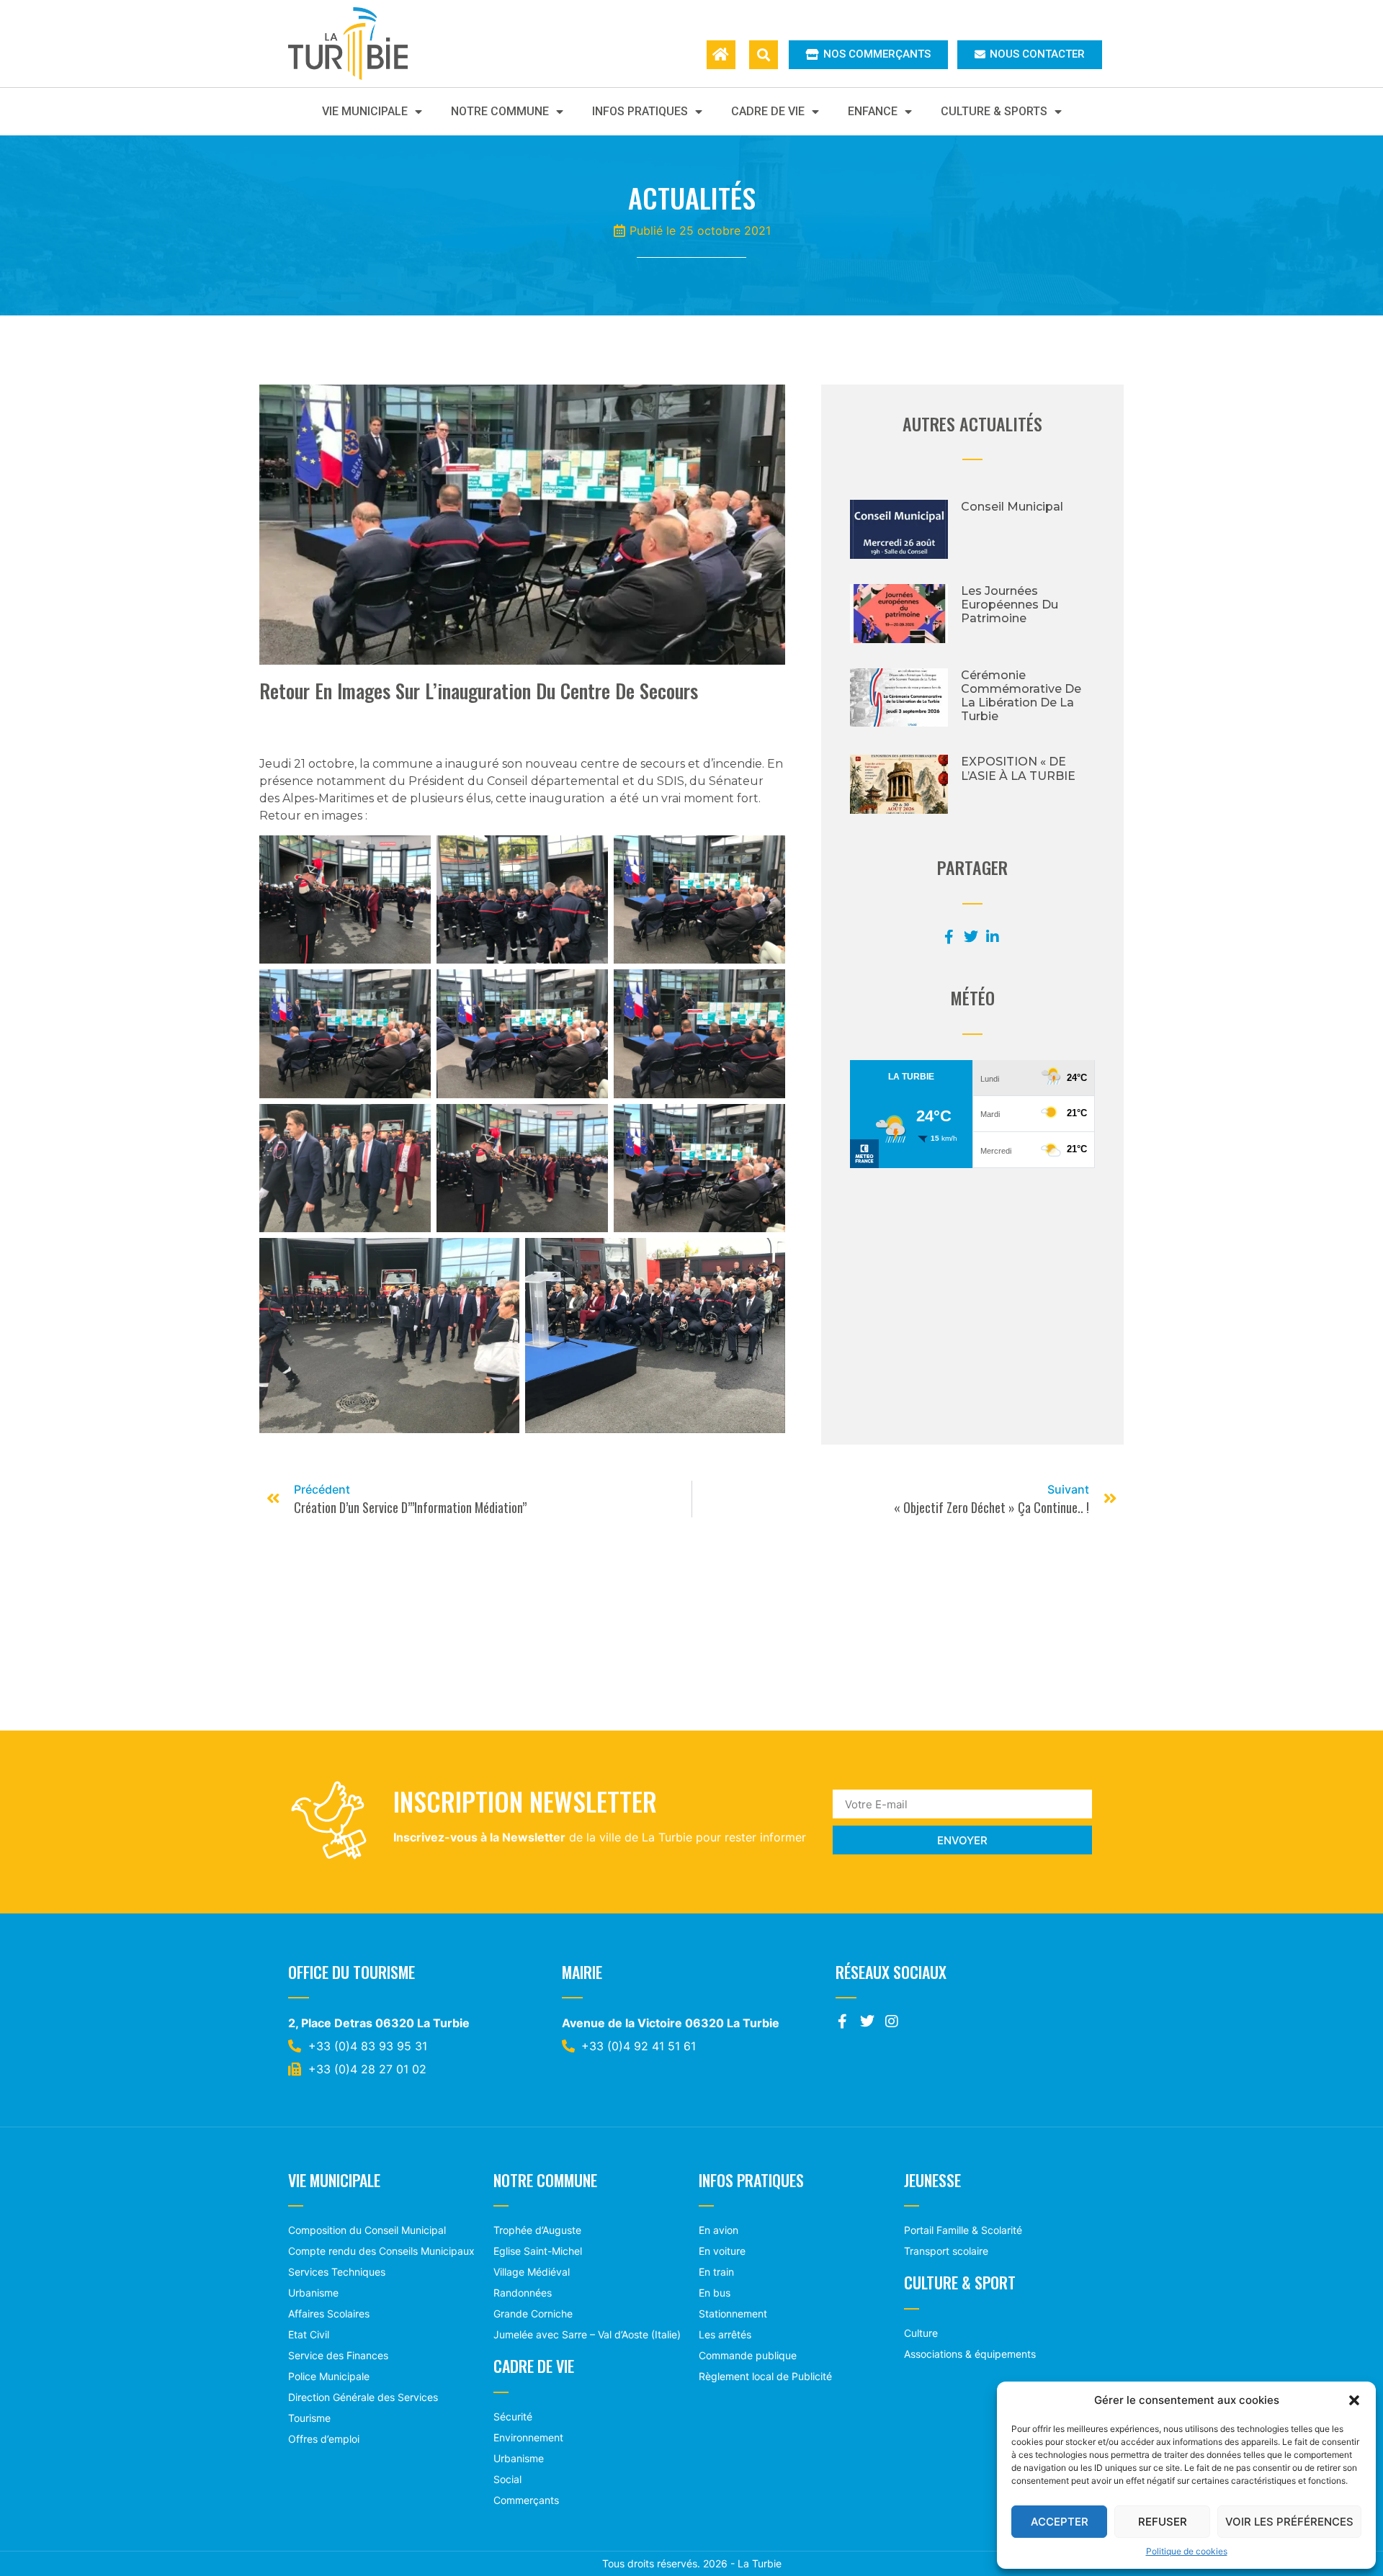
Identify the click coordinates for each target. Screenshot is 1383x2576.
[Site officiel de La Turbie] (363, 44)
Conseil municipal (1012, 507)
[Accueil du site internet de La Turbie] (721, 55)
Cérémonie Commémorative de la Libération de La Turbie (1021, 696)
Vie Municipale (365, 111)
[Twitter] (867, 2021)
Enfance (873, 111)
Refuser (1163, 2522)
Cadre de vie (768, 111)
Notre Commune (500, 111)
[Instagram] (892, 2021)
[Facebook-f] (843, 2021)
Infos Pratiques (640, 111)
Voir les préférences (1289, 2522)
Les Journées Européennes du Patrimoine (1010, 605)
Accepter (1060, 2522)
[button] (1354, 2400)
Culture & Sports (994, 111)
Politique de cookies (1187, 2551)
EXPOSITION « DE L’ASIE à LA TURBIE (1018, 768)
